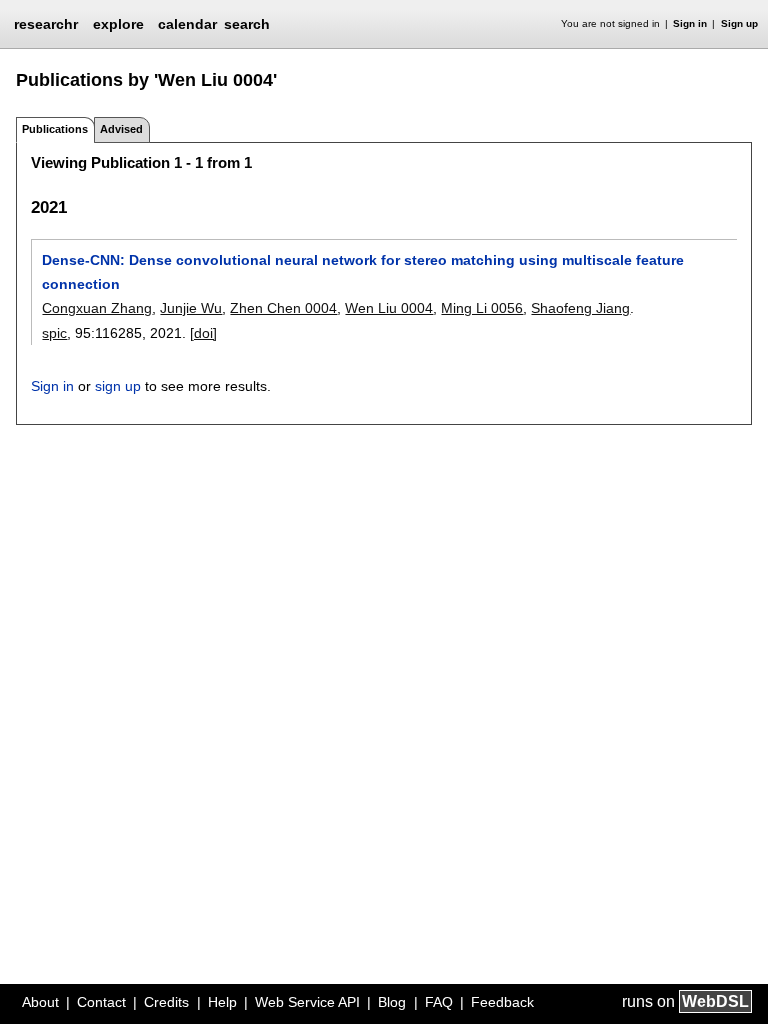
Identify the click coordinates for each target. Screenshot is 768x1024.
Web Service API (307, 1002)
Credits (166, 1002)
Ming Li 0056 (482, 308)
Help (222, 1002)
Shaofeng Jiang (580, 308)
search (247, 24)
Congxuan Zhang (97, 308)
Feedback (502, 1002)
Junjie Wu (191, 308)
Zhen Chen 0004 (283, 308)
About (40, 1002)
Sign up (739, 23)
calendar (187, 24)
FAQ (439, 1002)
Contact (101, 1002)
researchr (46, 23)
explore (118, 24)
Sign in (690, 23)
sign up (118, 386)
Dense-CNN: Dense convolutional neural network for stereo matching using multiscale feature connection (363, 272)
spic (54, 333)
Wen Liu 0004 (389, 308)
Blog (392, 1002)
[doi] (203, 333)
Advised (121, 129)
